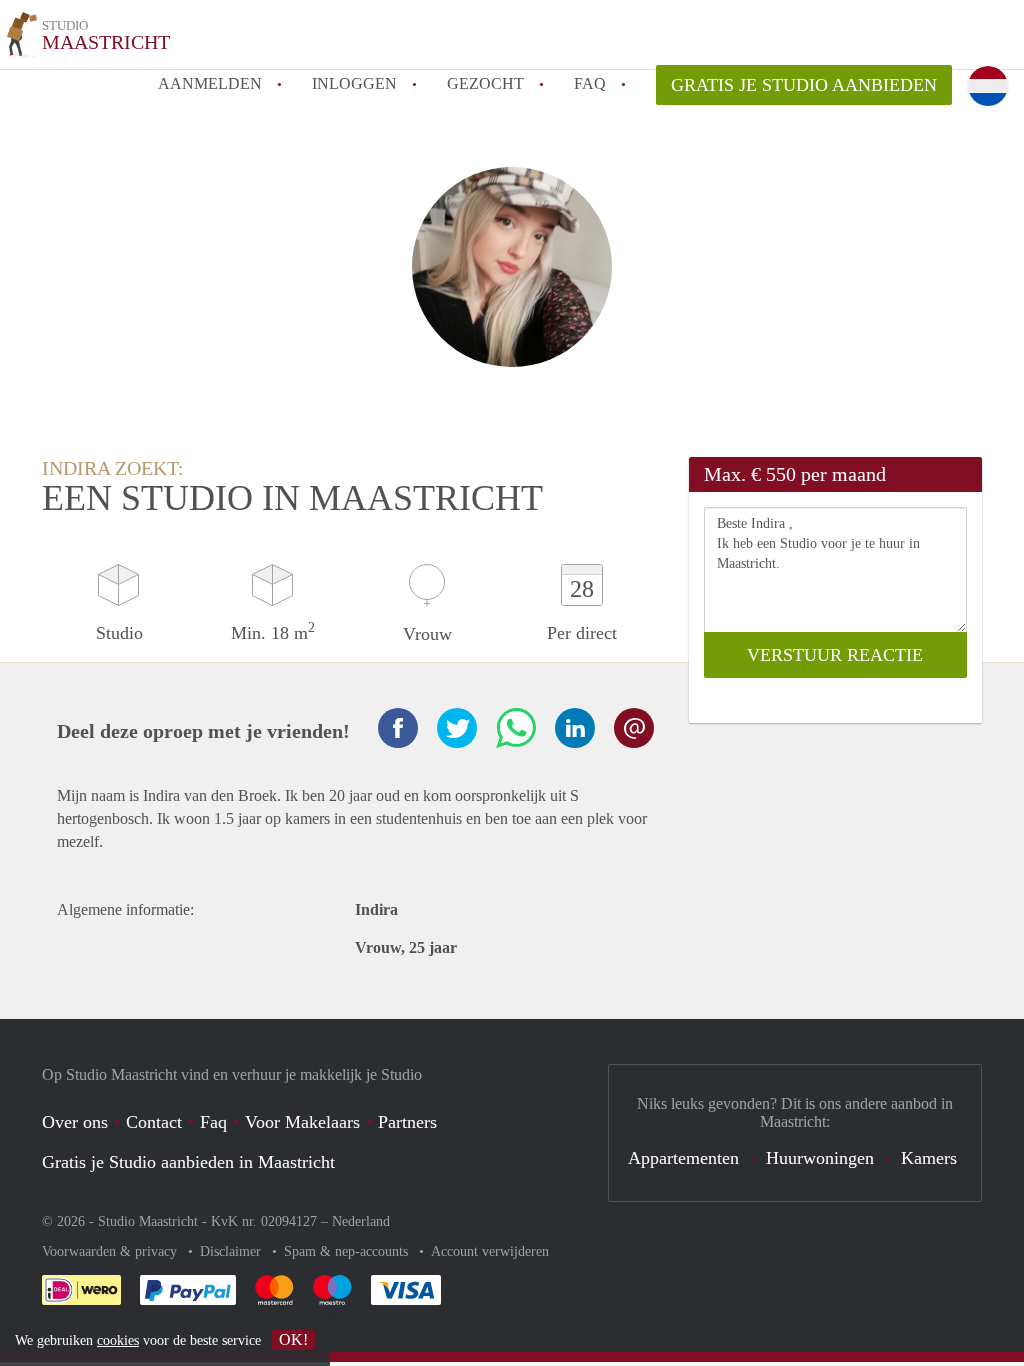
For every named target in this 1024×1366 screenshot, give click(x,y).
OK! (293, 1339)
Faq (213, 1122)
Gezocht (485, 83)
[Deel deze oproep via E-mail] (634, 728)
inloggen (354, 83)
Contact (154, 1122)
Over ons (75, 1122)
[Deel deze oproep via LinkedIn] (575, 728)
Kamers (929, 1158)
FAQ (590, 83)
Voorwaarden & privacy (111, 1251)
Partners (407, 1122)
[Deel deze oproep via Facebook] (398, 728)
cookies (118, 1340)
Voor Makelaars (302, 1122)
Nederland (361, 1221)
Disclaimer (232, 1251)
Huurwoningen (820, 1158)
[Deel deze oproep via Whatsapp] (516, 728)
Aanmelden (210, 83)
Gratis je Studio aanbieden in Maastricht (188, 1162)
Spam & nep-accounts (348, 1251)
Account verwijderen (490, 1251)
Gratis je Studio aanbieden (804, 85)
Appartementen (683, 1158)
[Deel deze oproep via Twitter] (457, 728)
